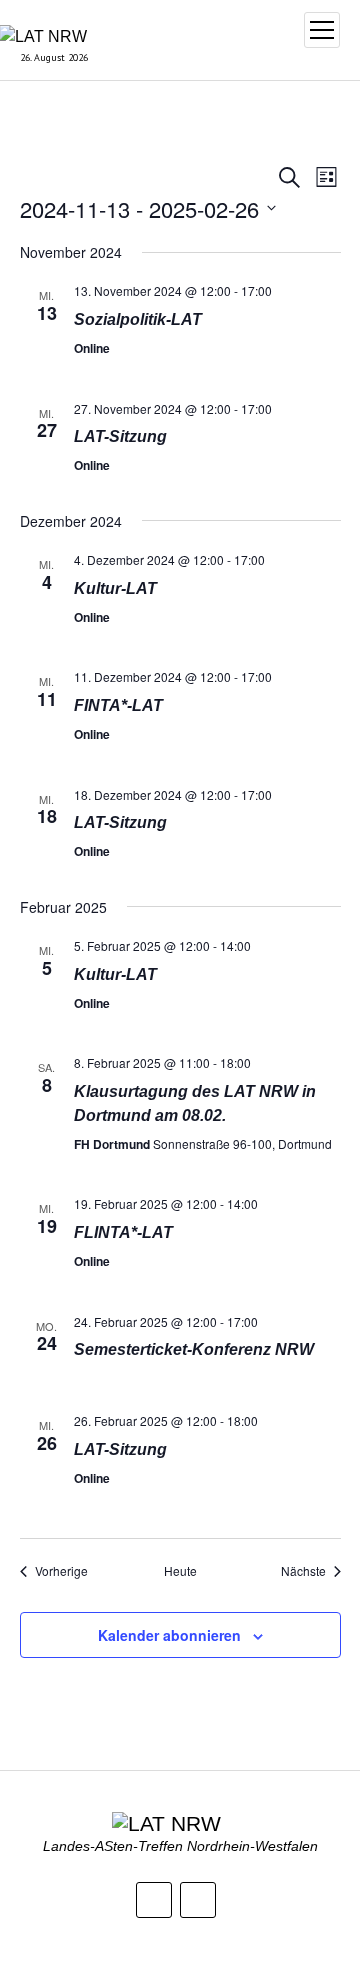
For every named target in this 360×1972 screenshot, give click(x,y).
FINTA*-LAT (118, 705)
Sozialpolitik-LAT (138, 319)
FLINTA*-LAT (123, 1232)
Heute (180, 1571)
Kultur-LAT (115, 588)
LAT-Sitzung (120, 436)
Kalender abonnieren (169, 1635)
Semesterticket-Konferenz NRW (194, 1349)
